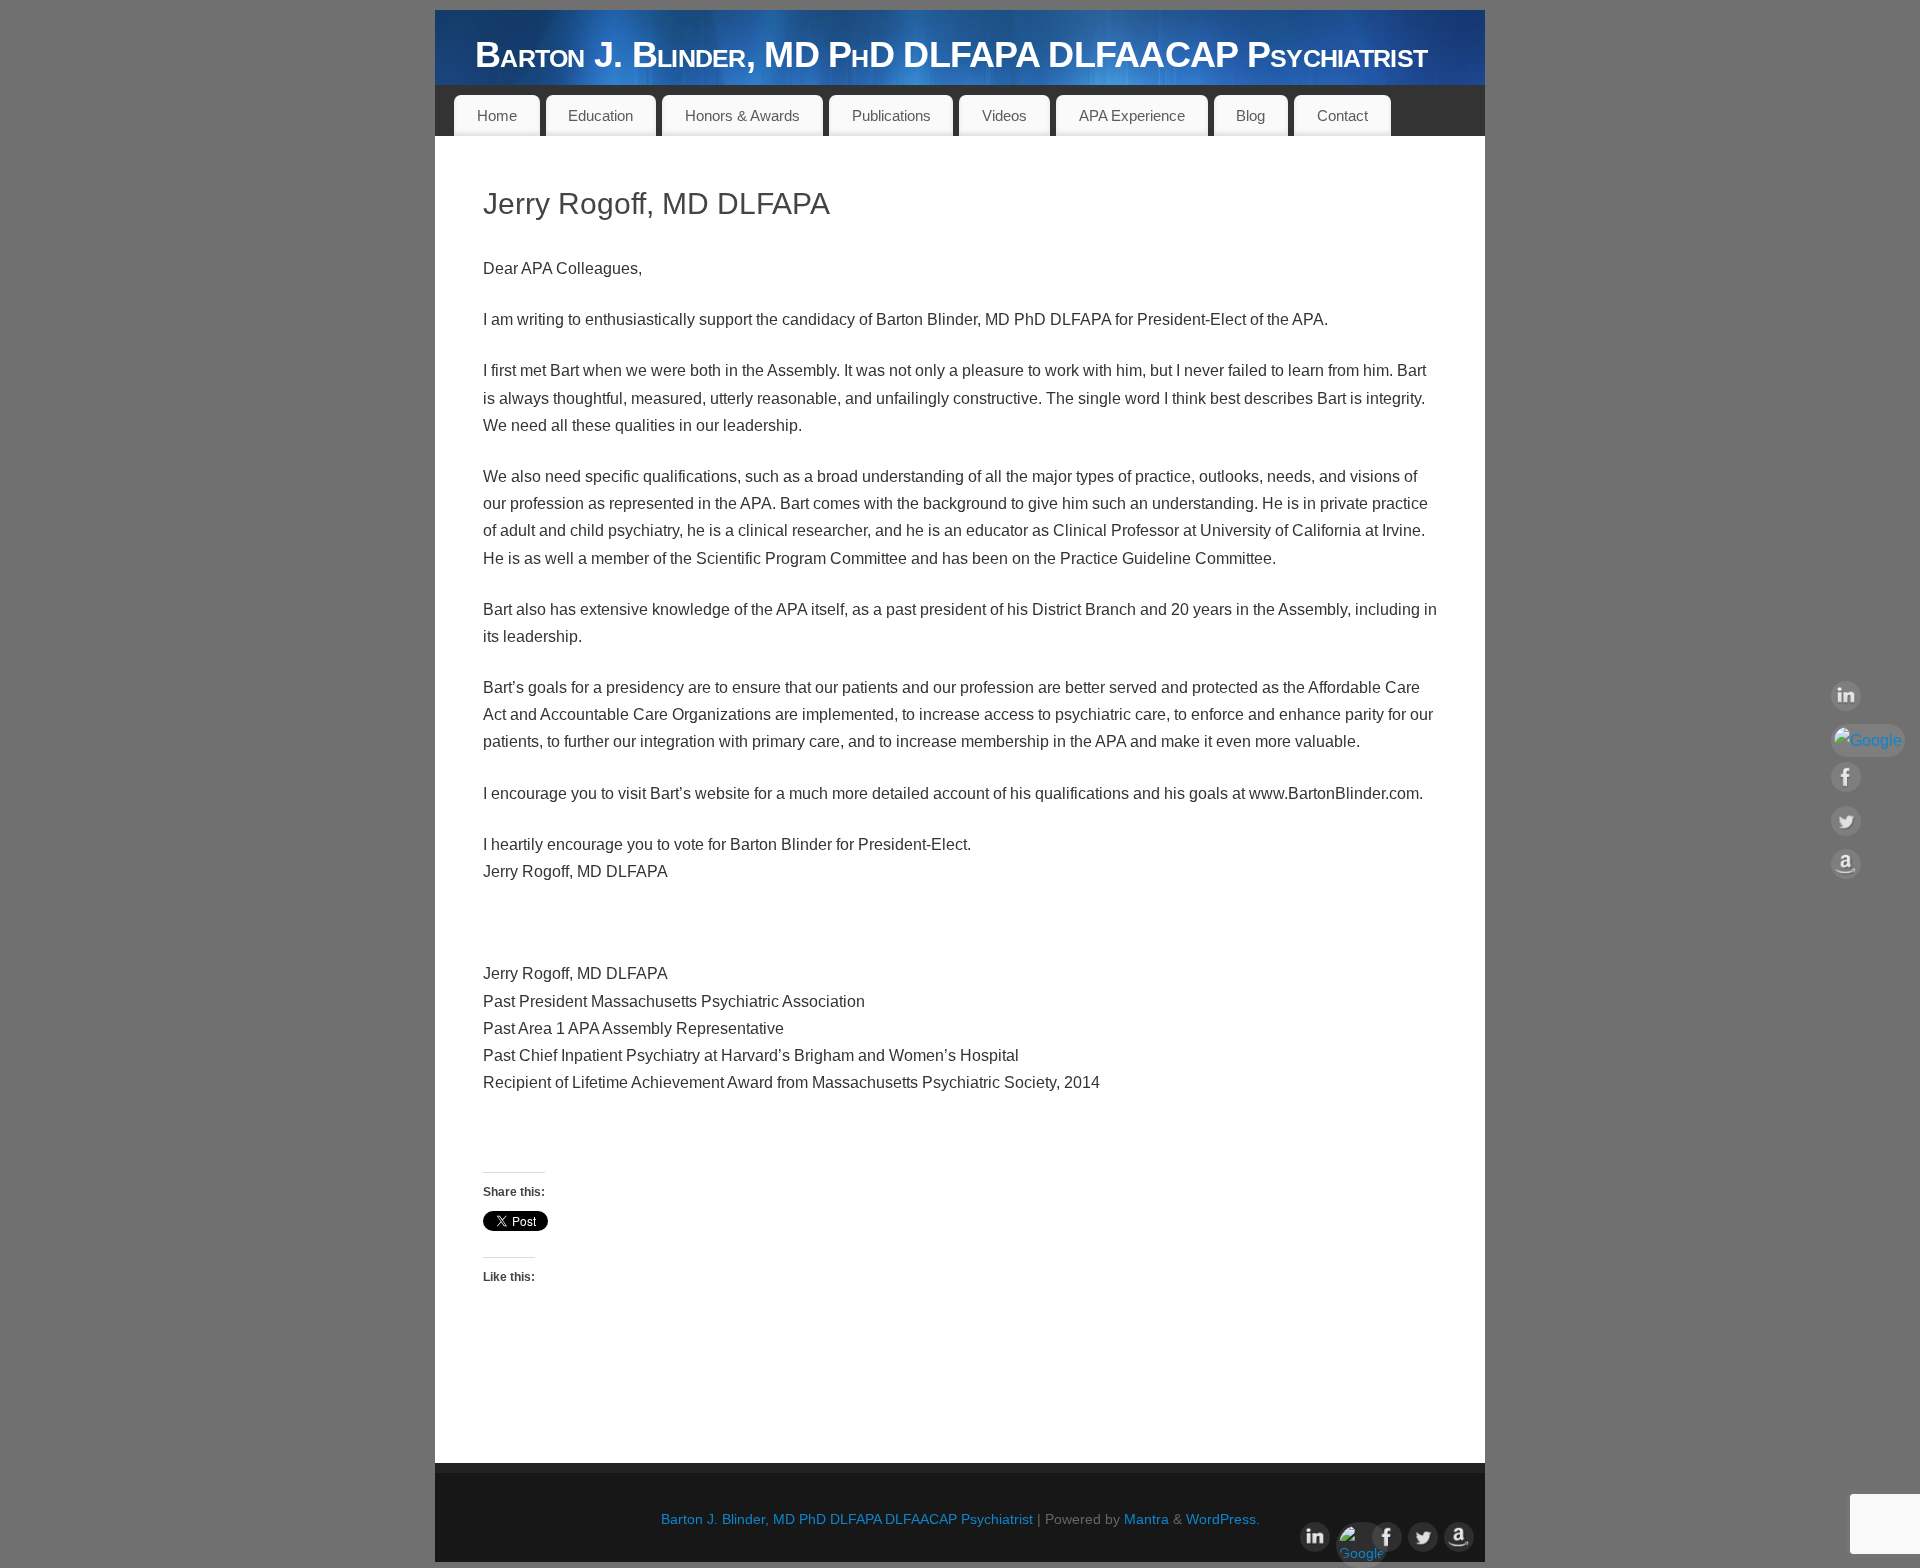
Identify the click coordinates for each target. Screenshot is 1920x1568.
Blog (1250, 115)
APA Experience (1132, 115)
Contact (1342, 115)
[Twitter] (1868, 825)
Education (600, 115)
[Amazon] (1868, 868)
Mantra (1146, 1519)
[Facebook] (1868, 781)
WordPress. (1223, 1519)
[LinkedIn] (1868, 700)
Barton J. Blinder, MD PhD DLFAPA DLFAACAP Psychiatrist (951, 54)
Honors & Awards (742, 115)
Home (497, 115)
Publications (891, 115)
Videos (1004, 115)
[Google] (1868, 740)
